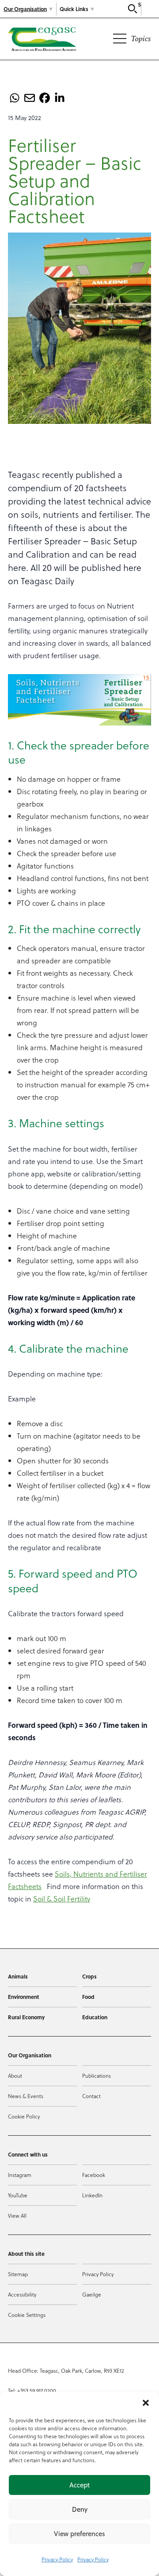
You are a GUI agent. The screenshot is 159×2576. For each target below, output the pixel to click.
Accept (79, 2485)
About (15, 2076)
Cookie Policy (24, 2116)
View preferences (79, 2534)
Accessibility (22, 2294)
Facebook (94, 2175)
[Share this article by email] (30, 98)
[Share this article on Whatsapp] (15, 98)
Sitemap (18, 2274)
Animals (18, 1976)
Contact (91, 2096)
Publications (97, 2076)
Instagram (20, 2175)
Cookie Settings (27, 2315)
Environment (24, 1997)
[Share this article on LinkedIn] (60, 98)
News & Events (26, 2096)
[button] (146, 2403)
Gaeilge (92, 2294)
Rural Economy (26, 2017)
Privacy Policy (57, 2559)
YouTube (18, 2195)
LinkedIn (92, 2195)
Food (88, 1997)
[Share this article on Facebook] (45, 98)
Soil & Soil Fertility (62, 1899)
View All (17, 2215)
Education (95, 2017)
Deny (80, 2509)
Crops (89, 1976)
